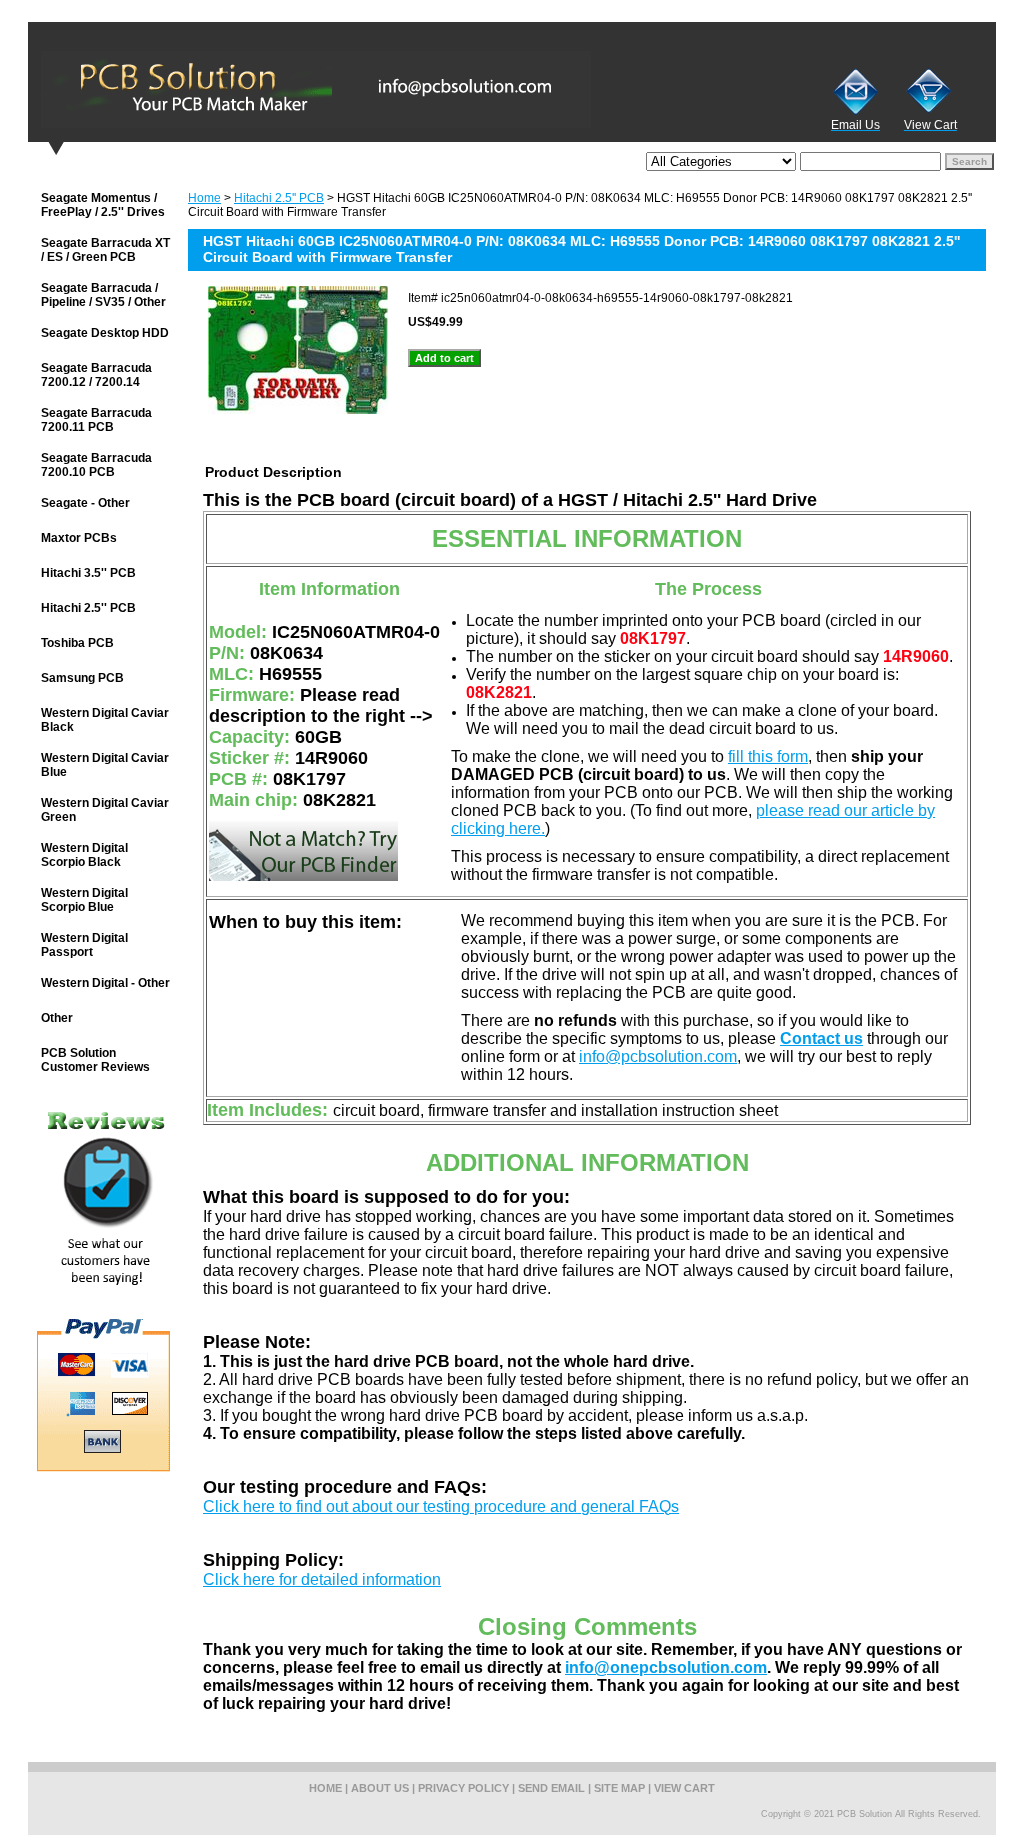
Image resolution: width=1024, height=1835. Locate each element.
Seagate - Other (85, 503)
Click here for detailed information (322, 1579)
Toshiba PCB (77, 643)
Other (57, 1018)
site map (619, 1788)
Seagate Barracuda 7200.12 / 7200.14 (96, 375)
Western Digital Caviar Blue (105, 765)
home (325, 1788)
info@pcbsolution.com (658, 1056)
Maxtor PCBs (79, 538)
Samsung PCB (82, 678)
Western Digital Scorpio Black (84, 855)
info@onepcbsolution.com (666, 1667)
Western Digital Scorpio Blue (84, 900)
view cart (684, 1788)
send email (551, 1788)
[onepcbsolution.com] (278, 89)
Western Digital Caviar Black (105, 720)
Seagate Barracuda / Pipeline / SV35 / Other (103, 295)
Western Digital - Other (105, 983)
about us (380, 1788)
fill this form (768, 756)
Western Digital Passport (84, 945)
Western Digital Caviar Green (105, 810)
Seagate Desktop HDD (105, 333)
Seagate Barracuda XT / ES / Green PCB (105, 250)
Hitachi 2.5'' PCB (279, 198)
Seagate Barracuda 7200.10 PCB (96, 465)
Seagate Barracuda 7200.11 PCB (96, 420)
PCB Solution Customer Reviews (95, 1060)
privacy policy (463, 1788)
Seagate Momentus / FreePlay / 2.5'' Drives (103, 205)
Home (204, 198)
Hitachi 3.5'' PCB (88, 573)
